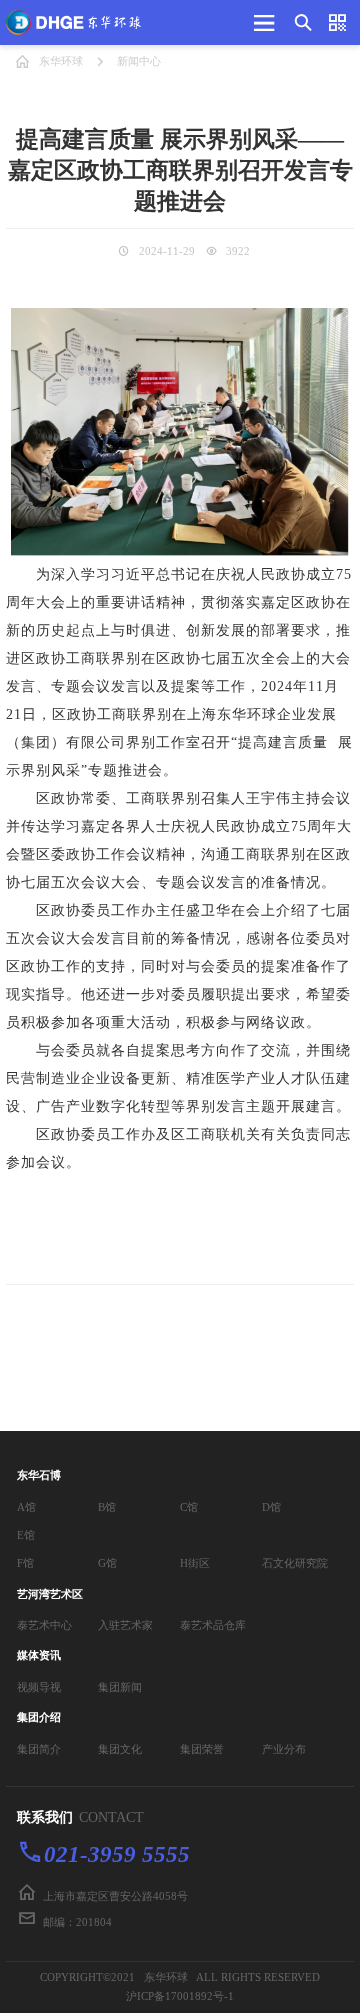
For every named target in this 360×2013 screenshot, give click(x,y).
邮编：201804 (77, 1922)
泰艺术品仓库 (213, 1625)
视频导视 (39, 1687)
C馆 (189, 1507)
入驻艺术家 (125, 1625)
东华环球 (61, 61)
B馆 (107, 1507)
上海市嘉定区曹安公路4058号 (115, 1896)
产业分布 (284, 1749)
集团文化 (120, 1749)
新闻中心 (139, 61)
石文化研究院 (295, 1563)
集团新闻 (120, 1687)
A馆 (26, 1507)
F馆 (25, 1563)
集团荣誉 (202, 1749)
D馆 (271, 1507)
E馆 (26, 1535)
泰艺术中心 (44, 1625)
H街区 (195, 1563)
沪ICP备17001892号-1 (180, 1996)
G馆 (107, 1563)
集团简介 (39, 1749)
